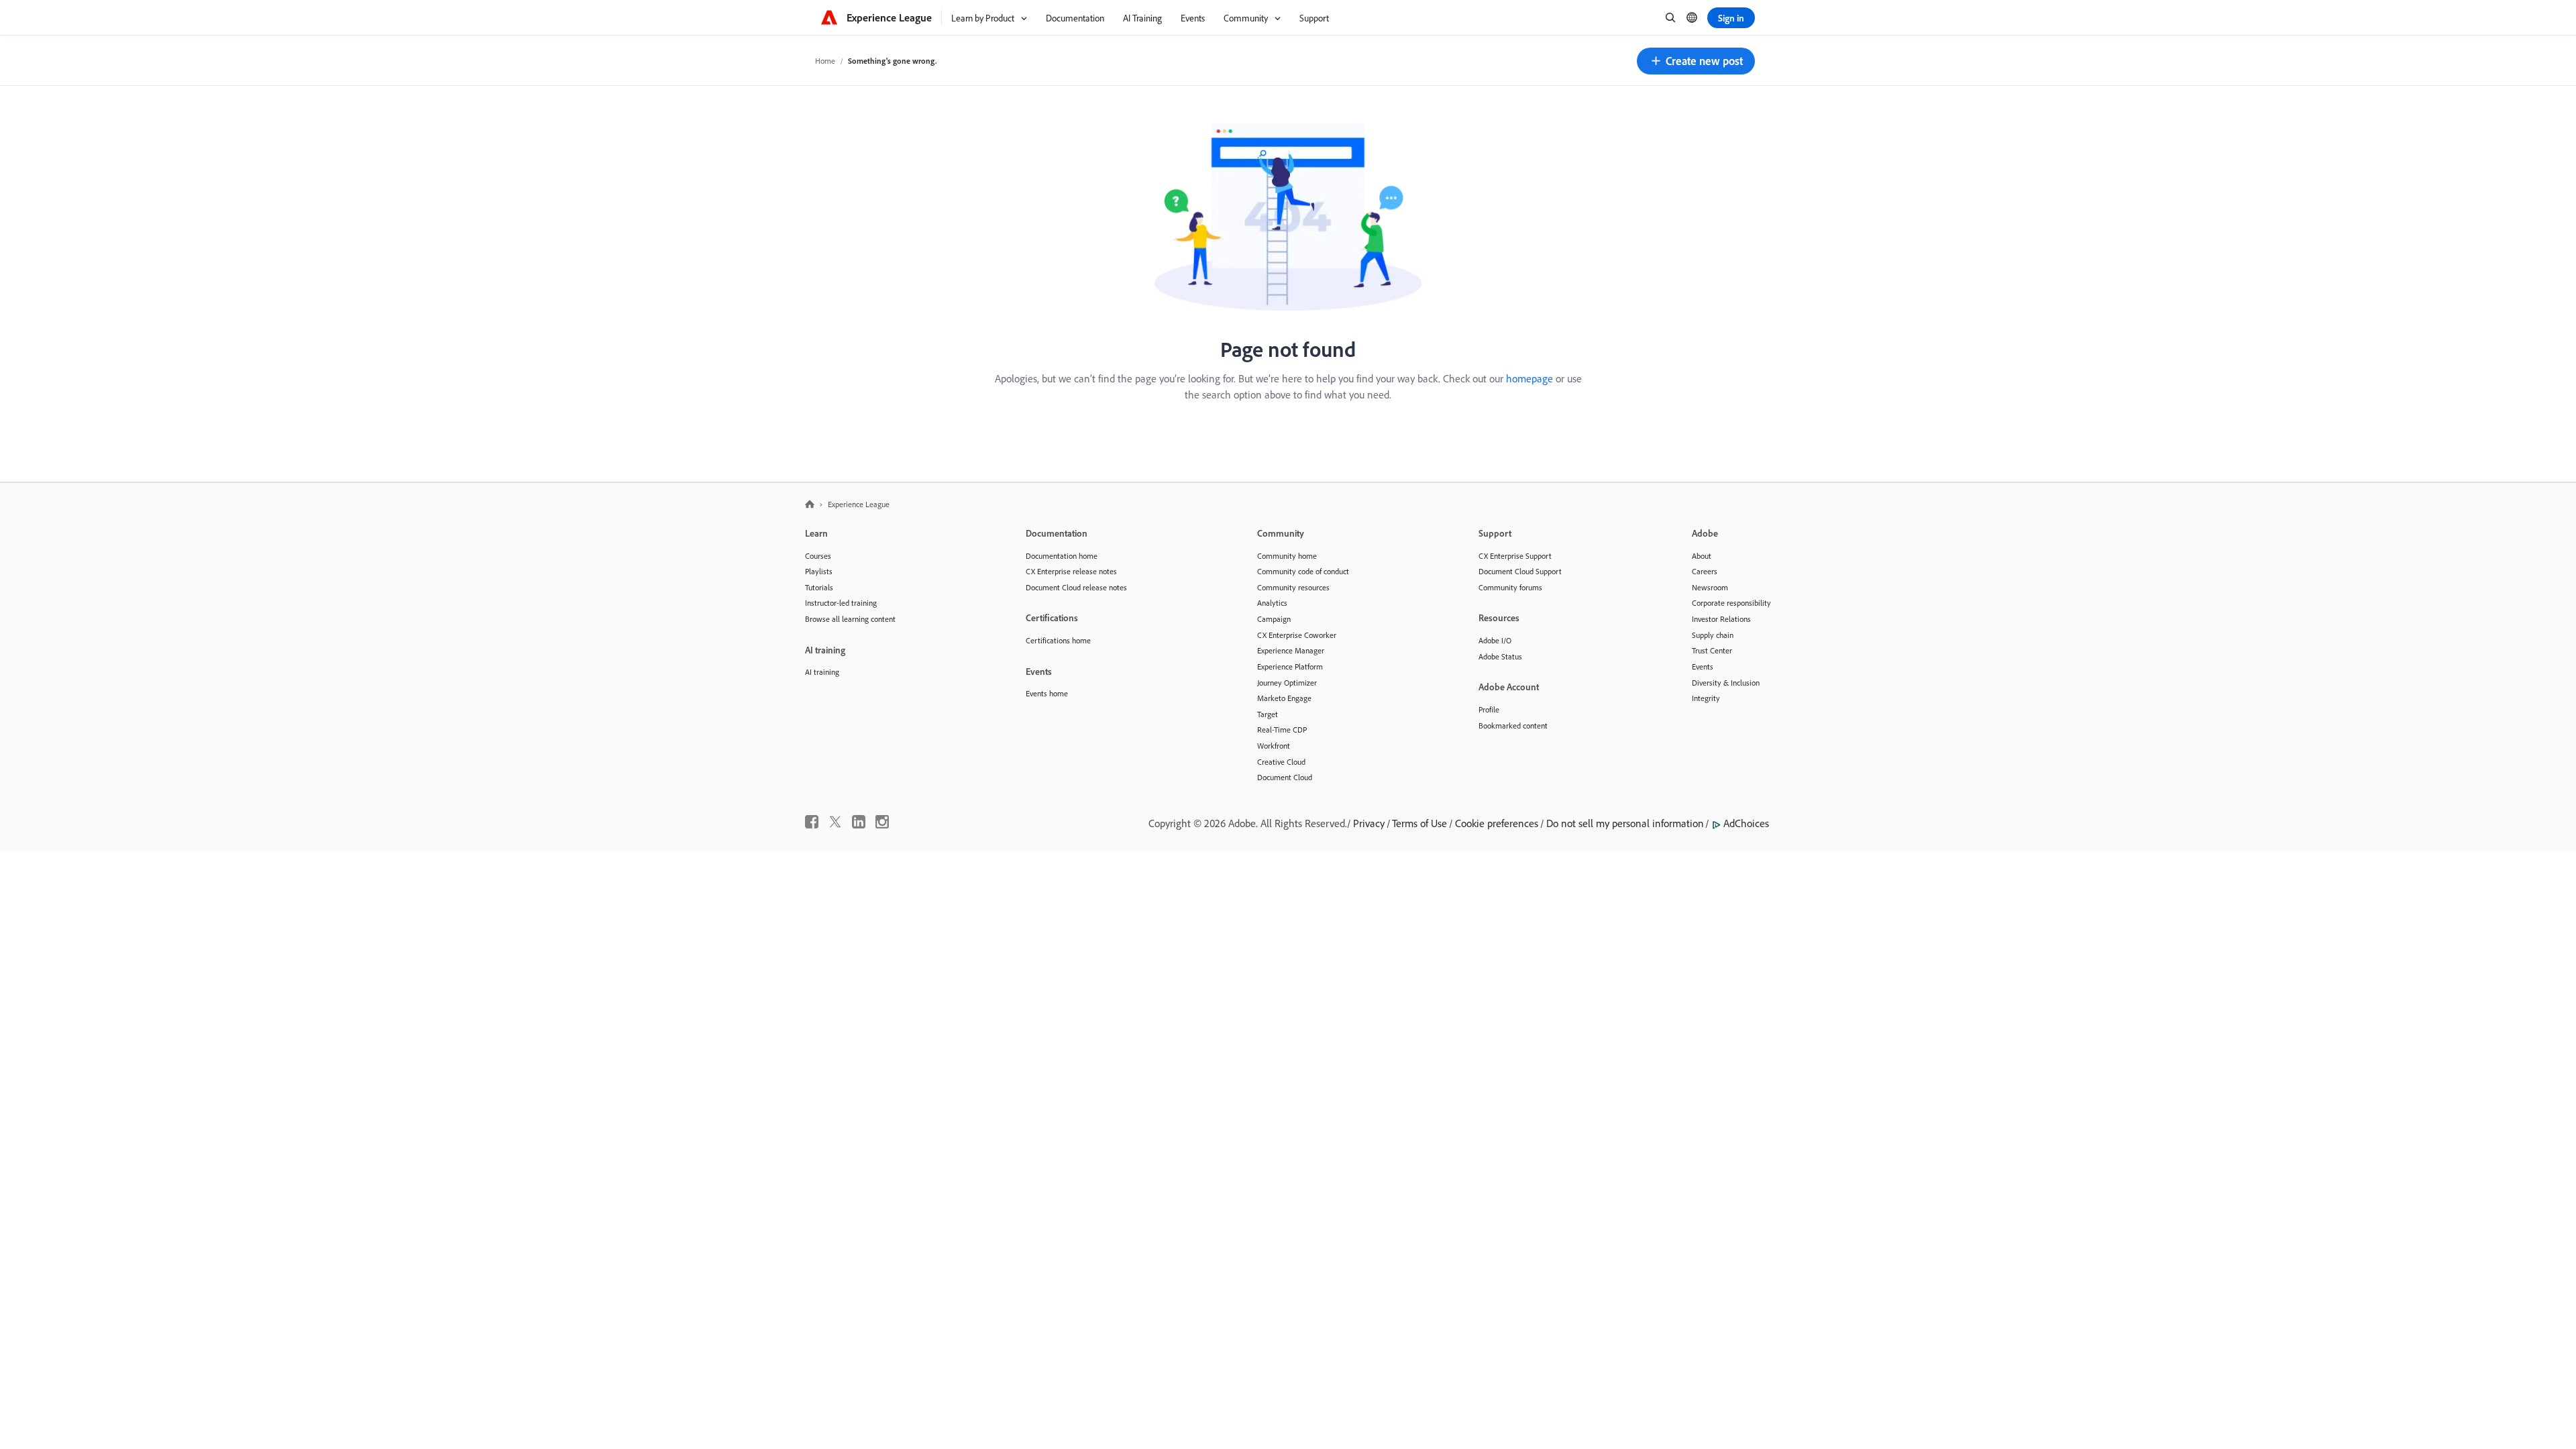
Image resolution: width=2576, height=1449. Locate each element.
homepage (1529, 378)
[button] (1696, 61)
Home (825, 61)
